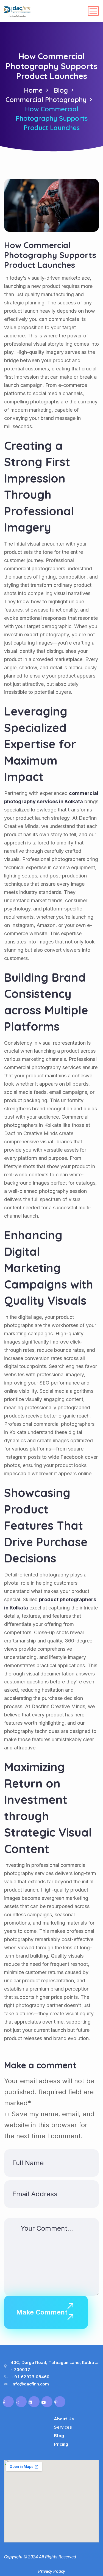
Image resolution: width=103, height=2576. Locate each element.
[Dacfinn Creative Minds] (17, 11)
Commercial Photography (46, 100)
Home (33, 90)
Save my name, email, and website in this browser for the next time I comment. (49, 2125)
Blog (61, 90)
